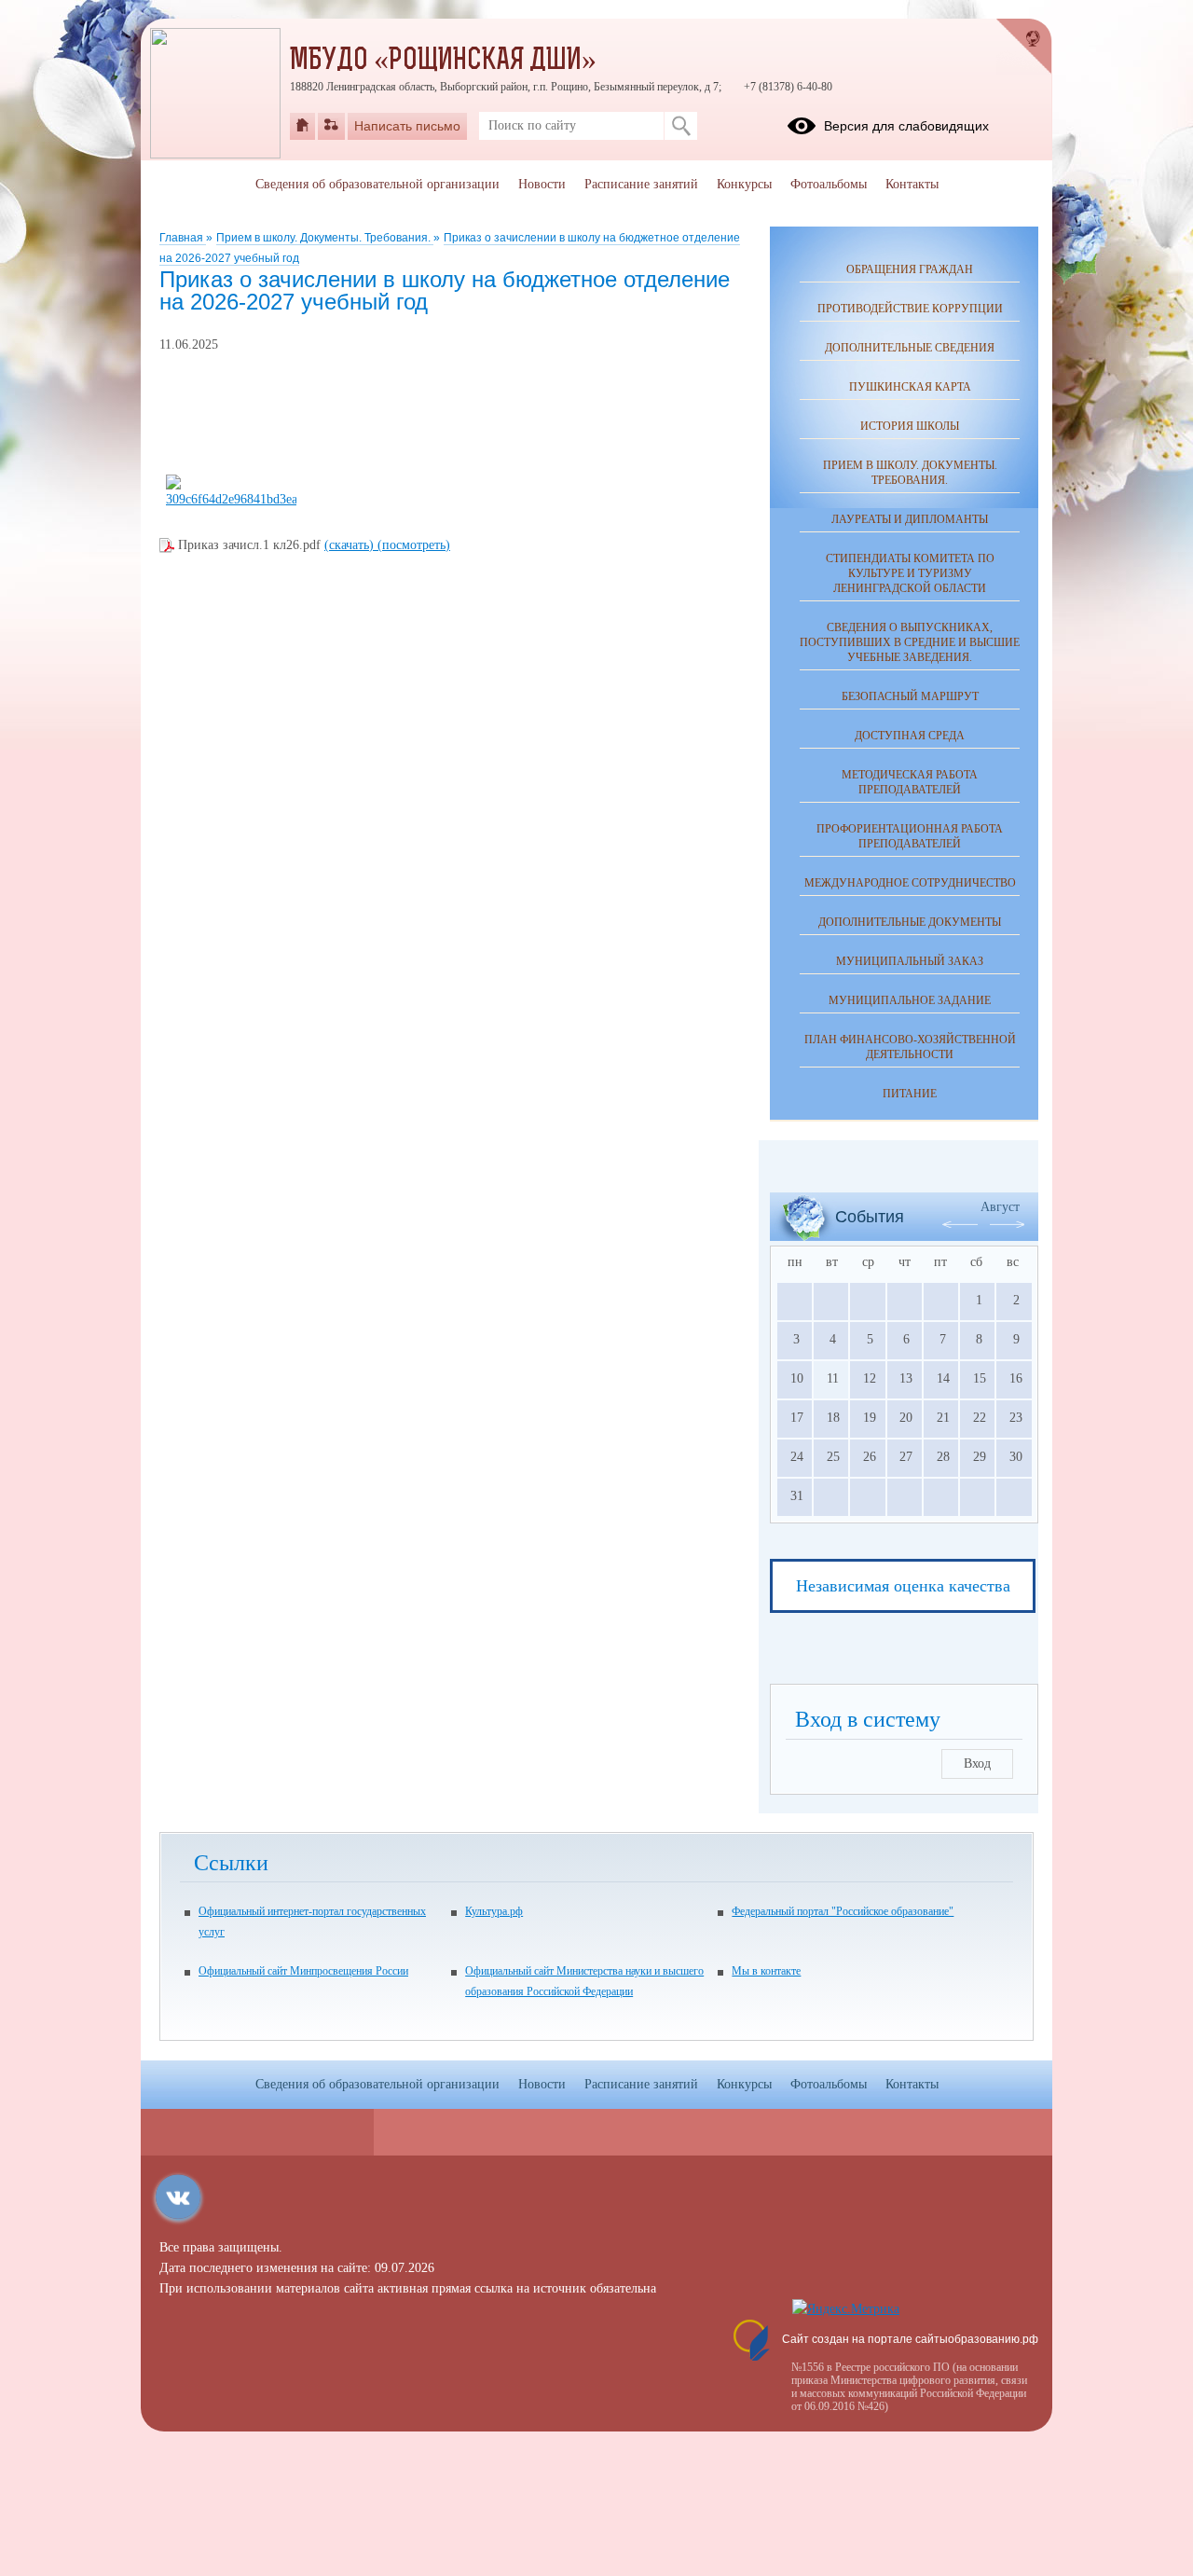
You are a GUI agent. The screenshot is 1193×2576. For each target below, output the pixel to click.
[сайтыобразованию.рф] (1024, 47)
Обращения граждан (910, 269)
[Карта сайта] (331, 126)
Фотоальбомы (829, 184)
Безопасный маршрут (910, 696)
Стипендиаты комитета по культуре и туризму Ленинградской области (910, 573)
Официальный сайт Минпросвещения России (303, 1971)
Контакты (912, 184)
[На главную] (302, 126)
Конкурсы (744, 184)
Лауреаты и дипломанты (910, 519)
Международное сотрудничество (910, 883)
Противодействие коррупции (910, 309)
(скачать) (351, 545)
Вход (977, 1763)
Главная (183, 238)
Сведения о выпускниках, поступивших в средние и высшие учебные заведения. (910, 642)
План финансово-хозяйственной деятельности (910, 1047)
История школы (910, 426)
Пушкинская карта (910, 387)
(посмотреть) (414, 545)
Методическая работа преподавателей (910, 782)
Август (1000, 1207)
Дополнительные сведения (910, 348)
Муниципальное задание (910, 1000)
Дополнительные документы (910, 922)
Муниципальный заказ (910, 961)
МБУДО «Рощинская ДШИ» (443, 62)
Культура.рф (494, 1911)
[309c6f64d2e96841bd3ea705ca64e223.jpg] (231, 499)
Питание (910, 1094)
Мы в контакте (766, 1971)
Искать (681, 126)
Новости (542, 184)
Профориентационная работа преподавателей (910, 836)
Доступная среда (910, 736)
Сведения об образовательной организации (377, 184)
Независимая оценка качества (903, 1586)
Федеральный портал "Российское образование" (843, 1911)
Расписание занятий (641, 184)
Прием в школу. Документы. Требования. (325, 238)
